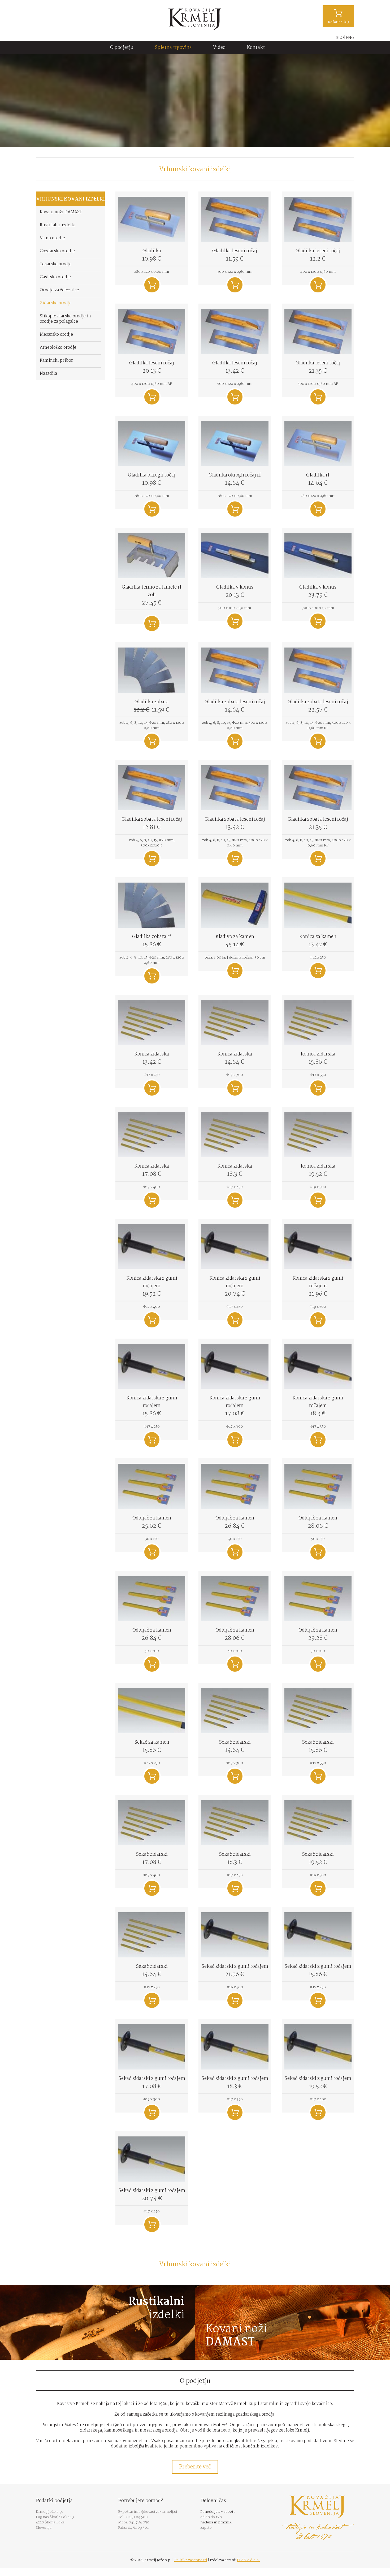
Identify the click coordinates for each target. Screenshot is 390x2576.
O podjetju (122, 48)
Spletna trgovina (173, 48)
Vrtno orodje (52, 238)
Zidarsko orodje (56, 303)
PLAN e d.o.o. (248, 2560)
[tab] (195, 169)
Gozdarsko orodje (57, 251)
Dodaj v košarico (152, 285)
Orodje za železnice (59, 290)
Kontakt (256, 48)
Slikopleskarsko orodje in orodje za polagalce (65, 319)
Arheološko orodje (58, 348)
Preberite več (195, 2467)
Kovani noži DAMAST (61, 212)
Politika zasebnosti (191, 2560)
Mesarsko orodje (56, 335)
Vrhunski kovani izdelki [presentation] (195, 170)
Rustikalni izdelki (58, 225)
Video (219, 48)
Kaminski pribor (56, 361)
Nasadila (48, 374)
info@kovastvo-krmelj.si (155, 2512)
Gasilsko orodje (55, 277)
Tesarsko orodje (56, 264)
